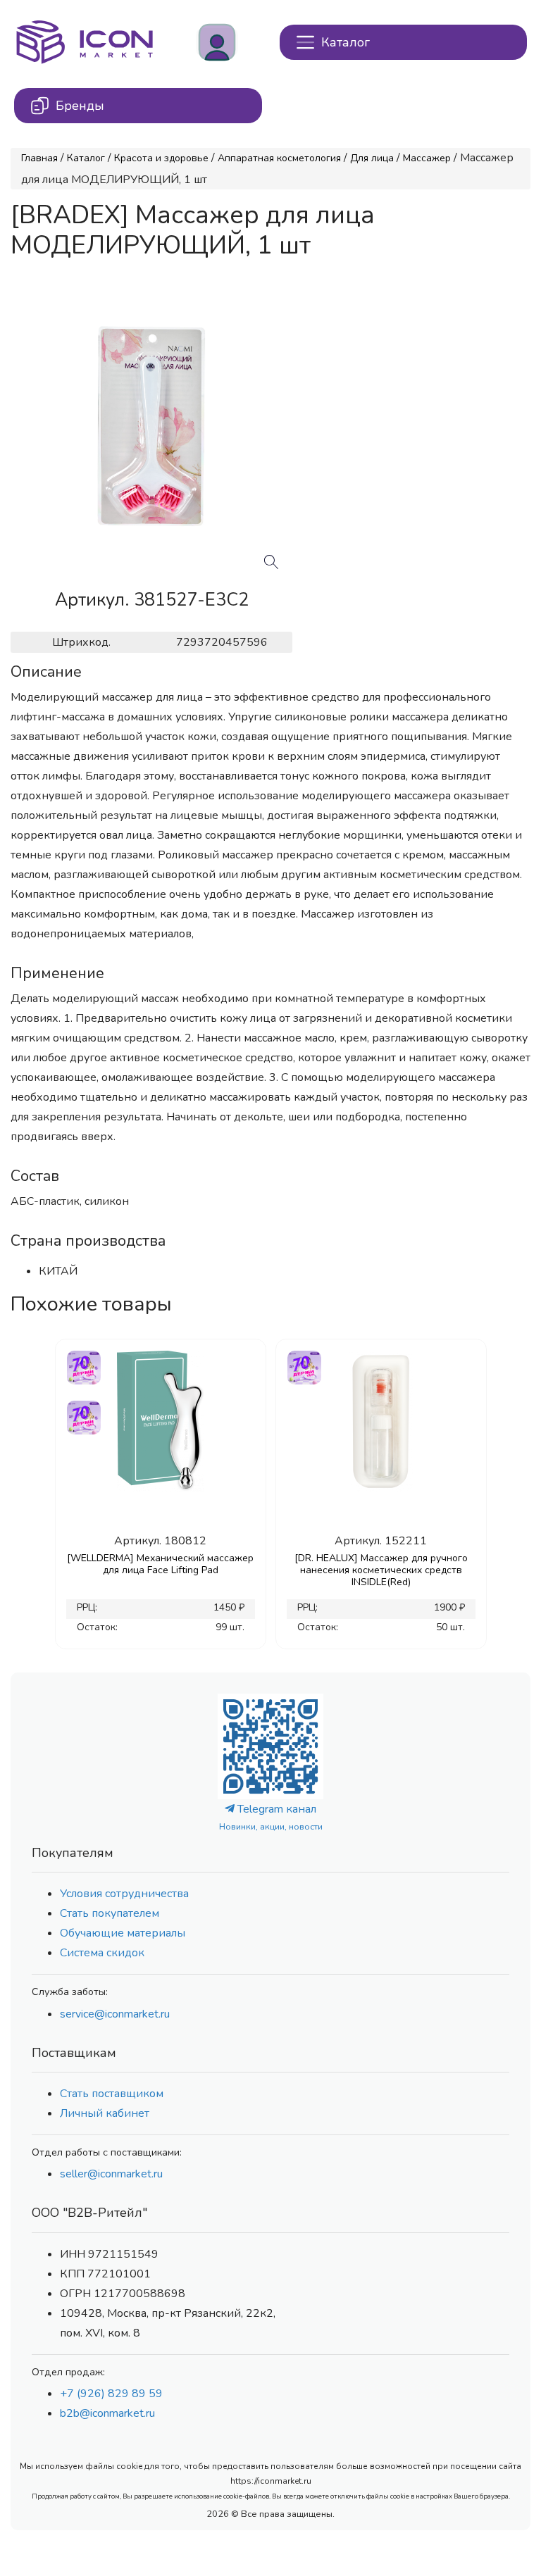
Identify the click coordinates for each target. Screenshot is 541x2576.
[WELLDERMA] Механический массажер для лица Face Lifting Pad (160, 1564)
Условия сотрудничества (124, 1894)
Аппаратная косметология (279, 158)
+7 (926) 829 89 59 (111, 2394)
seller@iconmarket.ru (111, 2174)
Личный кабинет (105, 2113)
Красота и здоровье (161, 158)
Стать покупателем (110, 1913)
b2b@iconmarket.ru (107, 2413)
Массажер (427, 158)
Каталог (86, 158)
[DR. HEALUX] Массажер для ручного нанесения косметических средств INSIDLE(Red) (381, 1570)
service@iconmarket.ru (115, 2014)
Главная (39, 158)
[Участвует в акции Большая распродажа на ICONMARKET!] (83, 1366)
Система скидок (102, 1953)
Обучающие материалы (123, 1933)
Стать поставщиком (112, 2094)
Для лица (372, 158)
